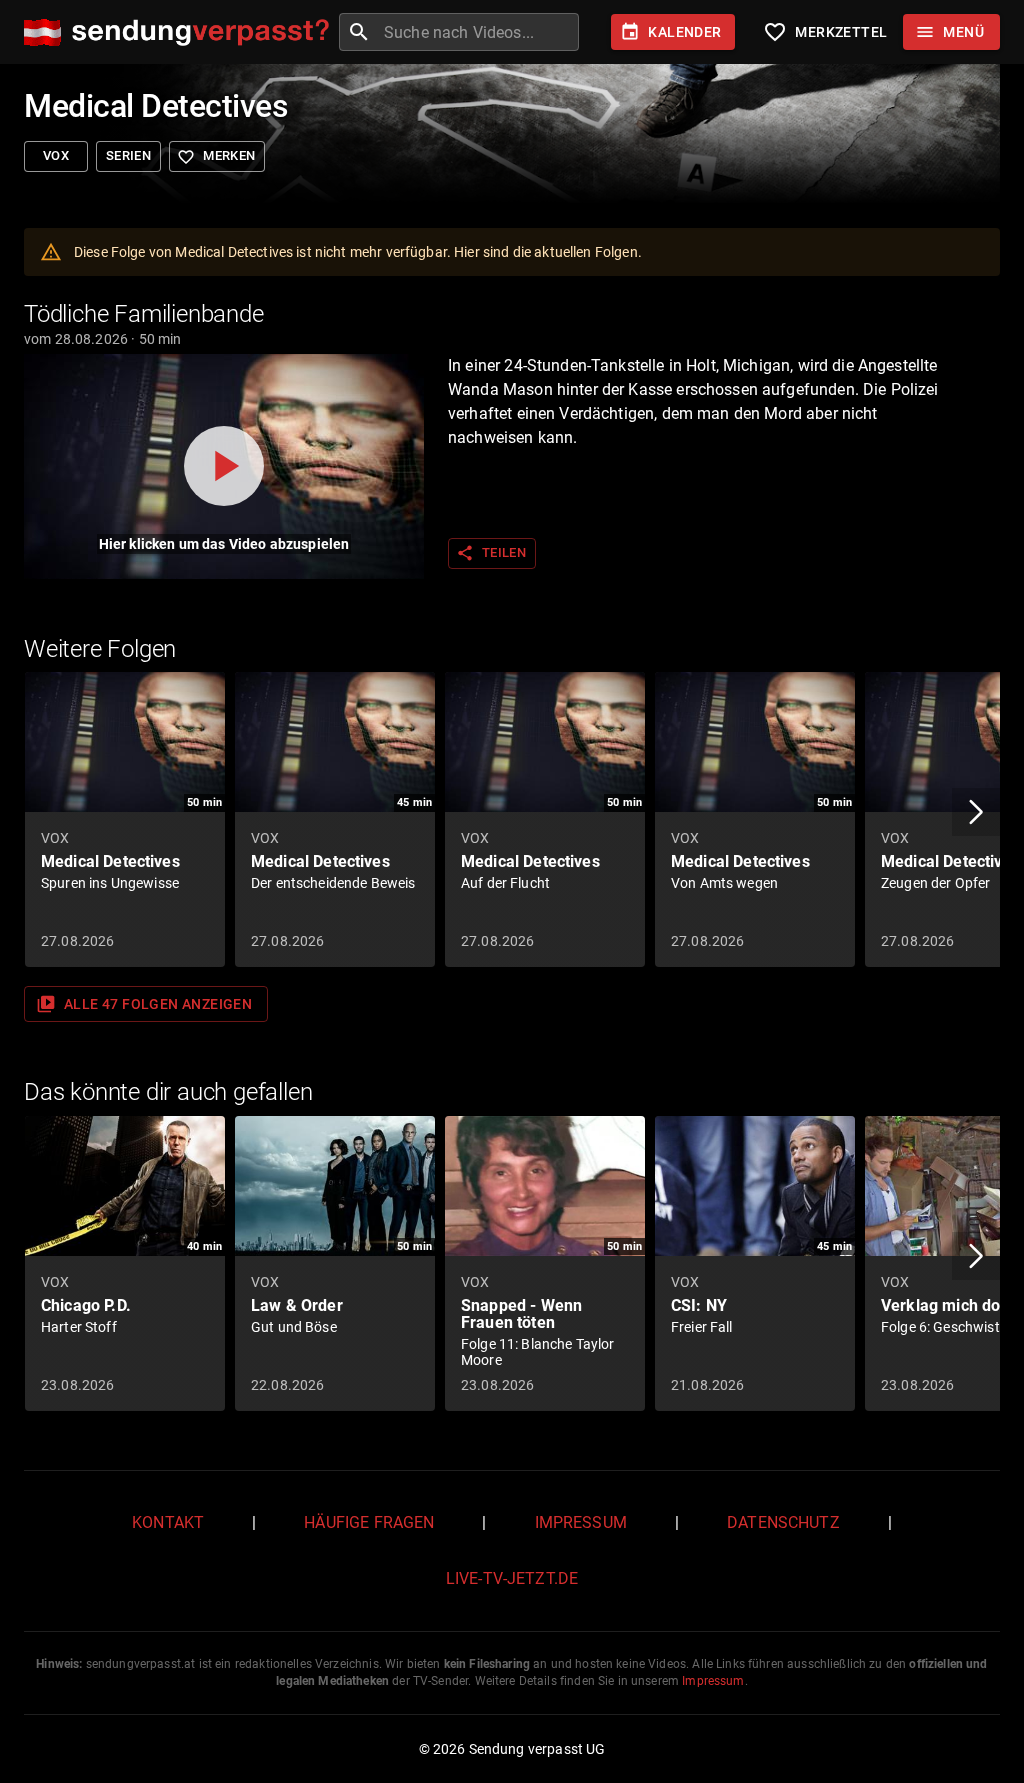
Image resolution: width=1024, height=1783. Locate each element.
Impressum (581, 1522)
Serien (128, 155)
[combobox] (479, 32)
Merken (216, 157)
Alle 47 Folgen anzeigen (144, 1004)
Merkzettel (825, 32)
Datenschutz (783, 1522)
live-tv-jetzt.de (512, 1578)
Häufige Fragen (369, 1522)
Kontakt (168, 1522)
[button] (976, 812)
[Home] (181, 32)
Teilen (491, 553)
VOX (56, 155)
